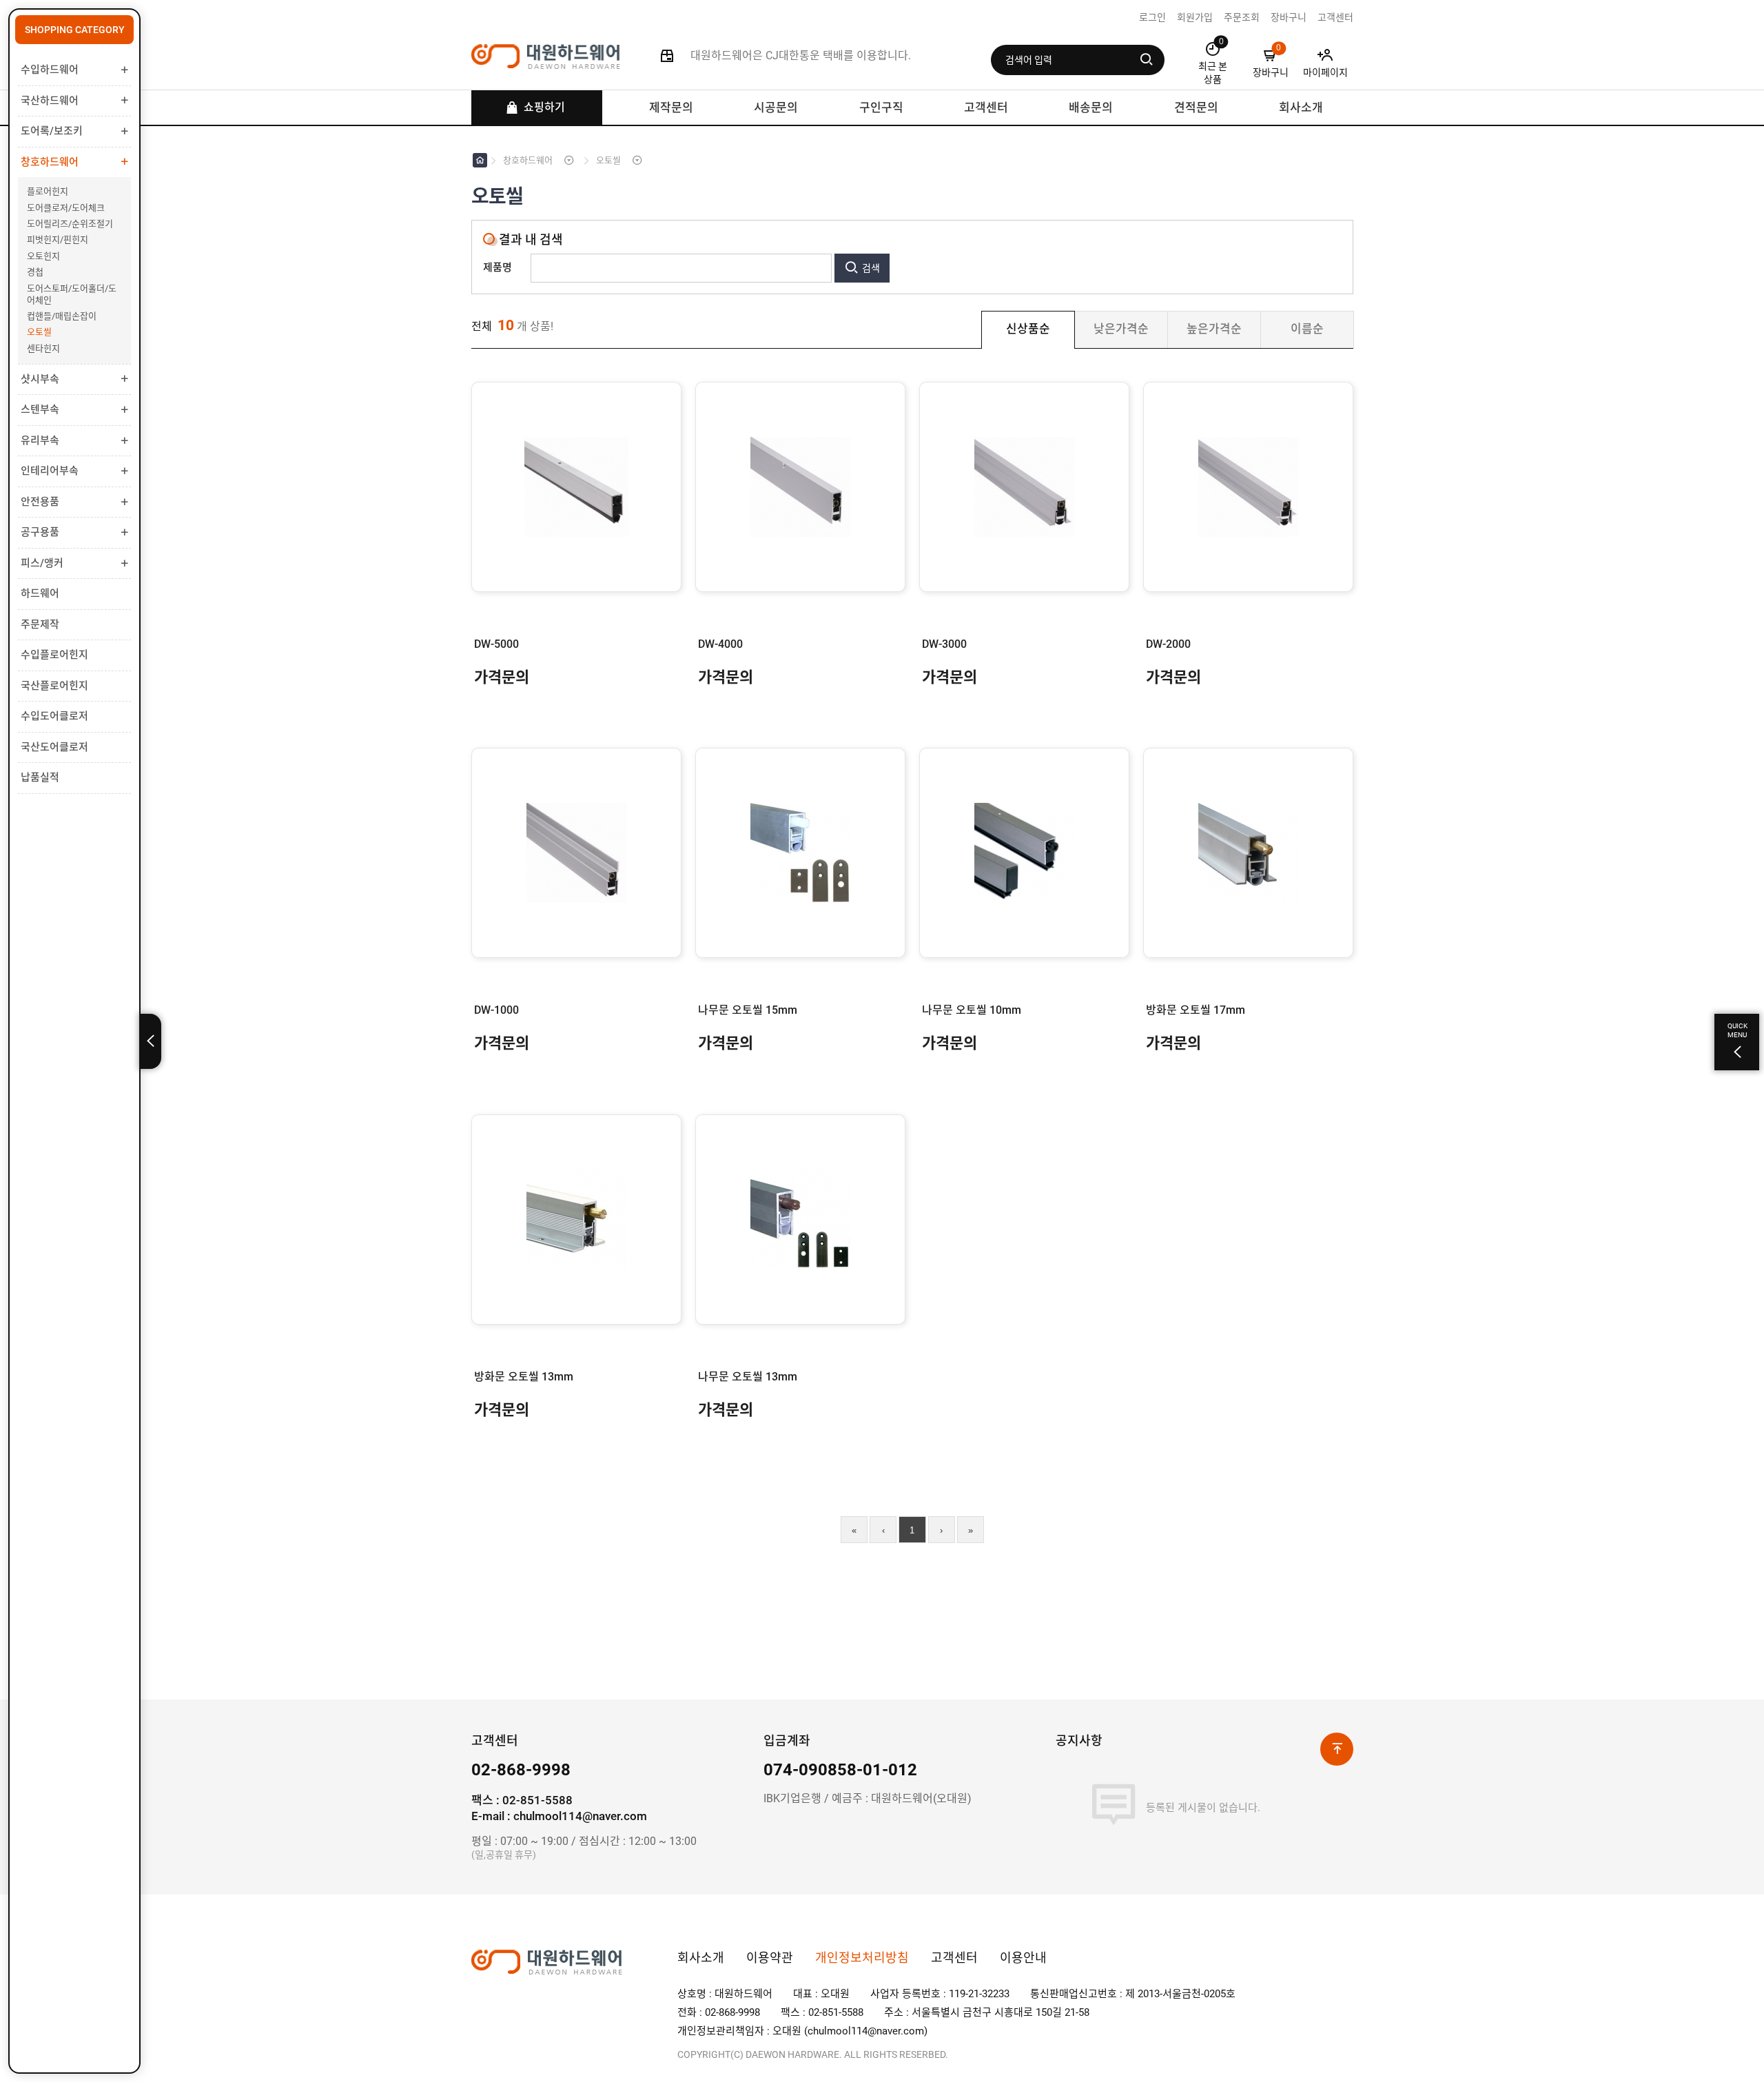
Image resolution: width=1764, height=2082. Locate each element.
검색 (871, 268)
